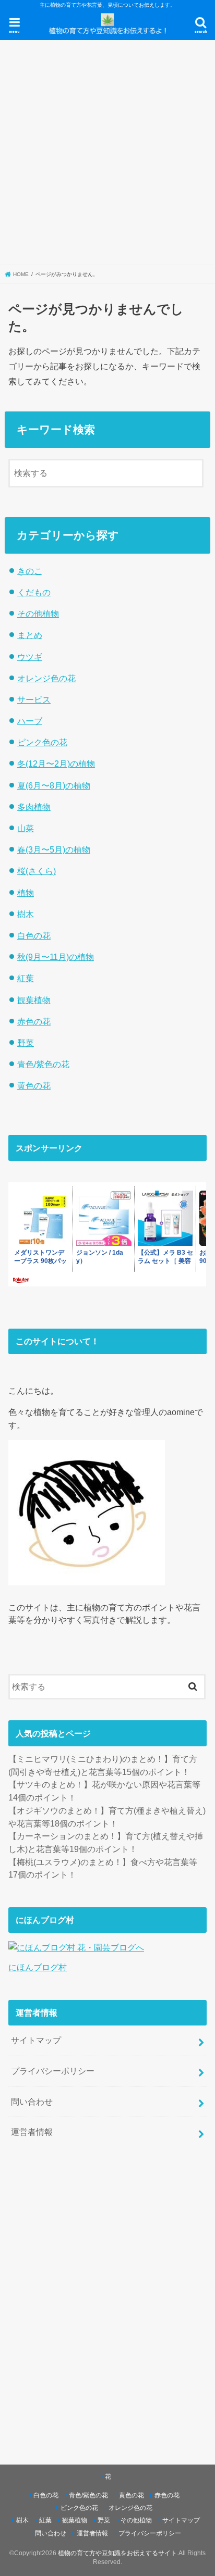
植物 (26, 893)
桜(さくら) (37, 871)
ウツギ (30, 657)
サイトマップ (36, 2040)
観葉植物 (34, 1000)
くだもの (34, 592)
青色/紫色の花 (43, 1064)
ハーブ (30, 721)
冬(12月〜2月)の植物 (56, 764)
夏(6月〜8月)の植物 (54, 785)
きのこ (30, 571)
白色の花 (34, 935)
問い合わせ (32, 2102)
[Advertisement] (107, 153)
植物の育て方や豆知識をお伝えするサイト (117, 2553)
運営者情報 (32, 2132)
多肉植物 (34, 807)
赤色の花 (34, 1021)
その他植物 (38, 614)
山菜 (26, 828)
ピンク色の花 (42, 742)
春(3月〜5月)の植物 (54, 849)
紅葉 (26, 978)
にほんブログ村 (38, 1967)
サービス (34, 699)
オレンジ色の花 (46, 678)
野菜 (26, 1043)
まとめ (30, 635)
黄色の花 (34, 1085)
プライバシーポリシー (53, 2071)
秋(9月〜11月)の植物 (56, 957)
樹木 (26, 914)
